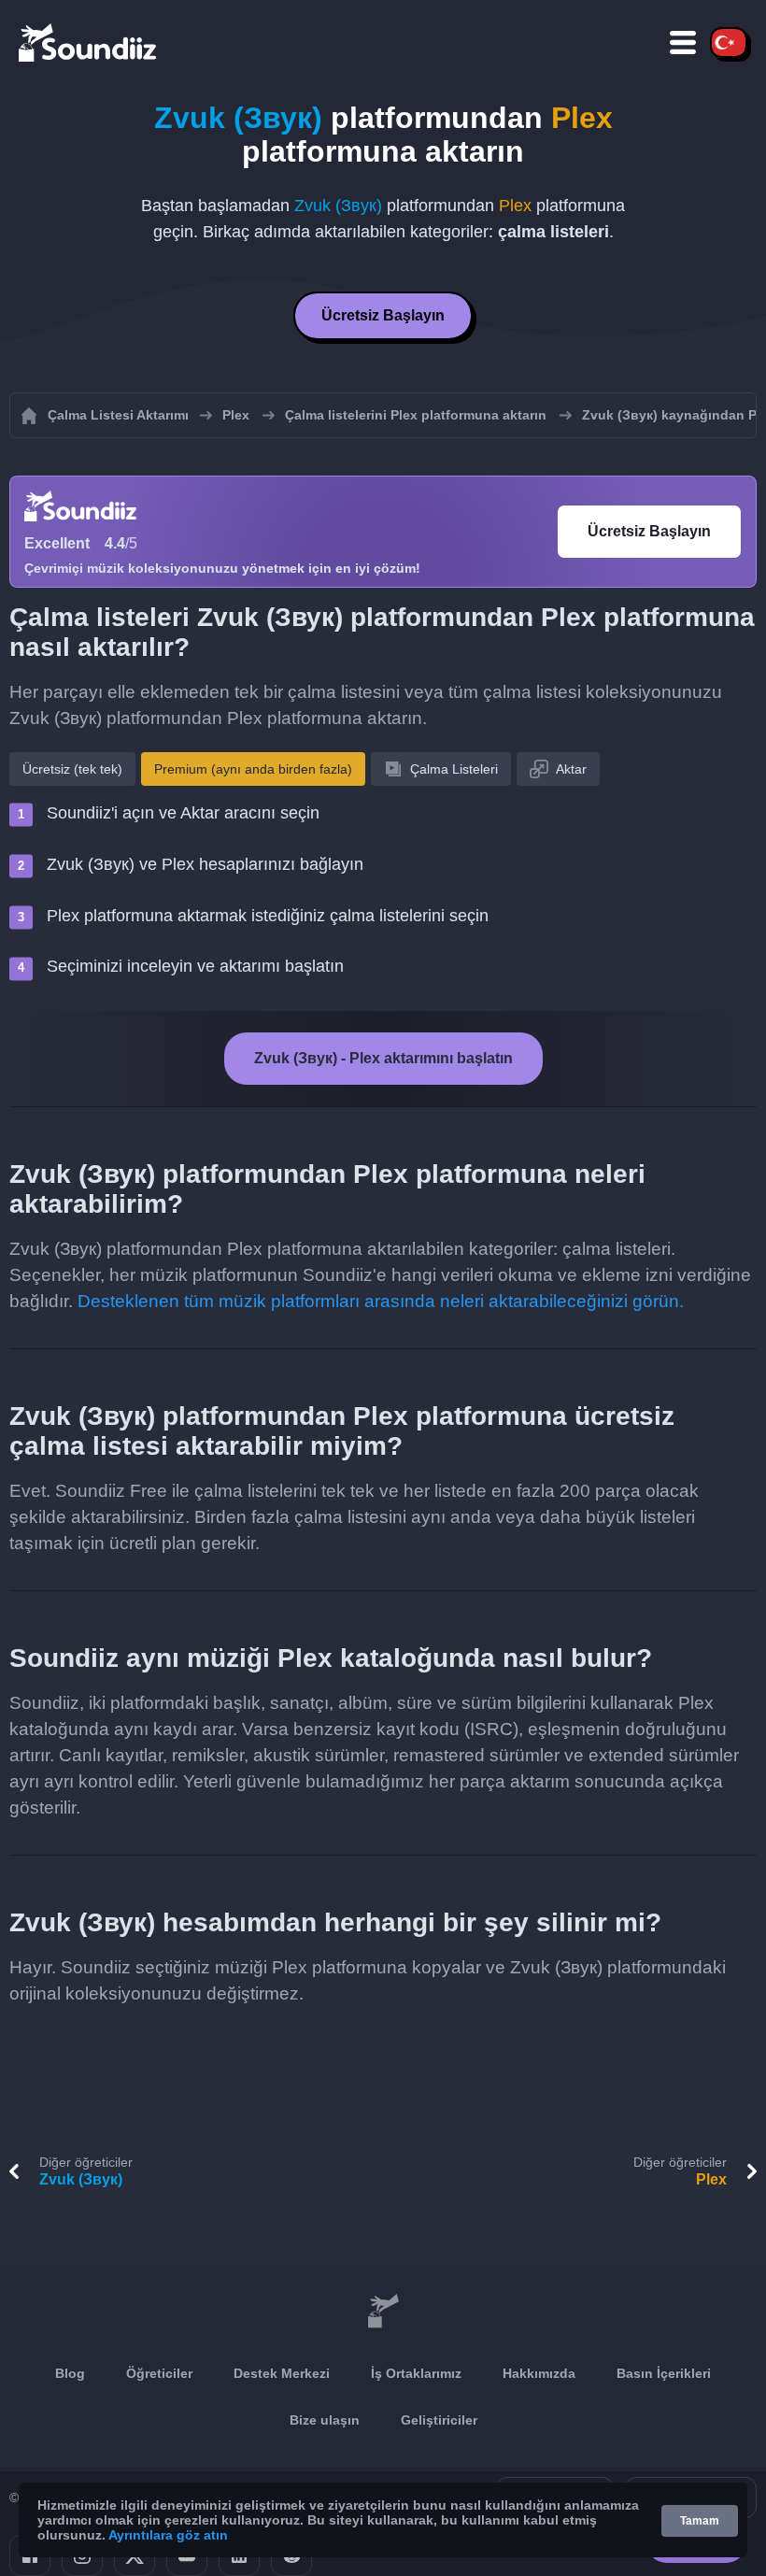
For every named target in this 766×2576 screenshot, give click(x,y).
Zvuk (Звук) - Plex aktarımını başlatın (383, 1058)
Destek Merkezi (282, 2373)
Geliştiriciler (439, 2420)
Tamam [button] (700, 2521)
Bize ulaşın (325, 2420)
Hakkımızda (539, 2373)
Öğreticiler (159, 2373)
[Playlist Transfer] (89, 42)
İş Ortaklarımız (416, 2373)
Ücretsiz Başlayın (383, 315)
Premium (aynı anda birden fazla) (253, 769)
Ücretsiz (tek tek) (72, 769)
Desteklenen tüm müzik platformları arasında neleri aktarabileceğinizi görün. (381, 1301)
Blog (70, 2373)
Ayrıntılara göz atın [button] (168, 2535)
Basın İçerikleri (664, 2373)
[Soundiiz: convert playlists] (383, 2312)
